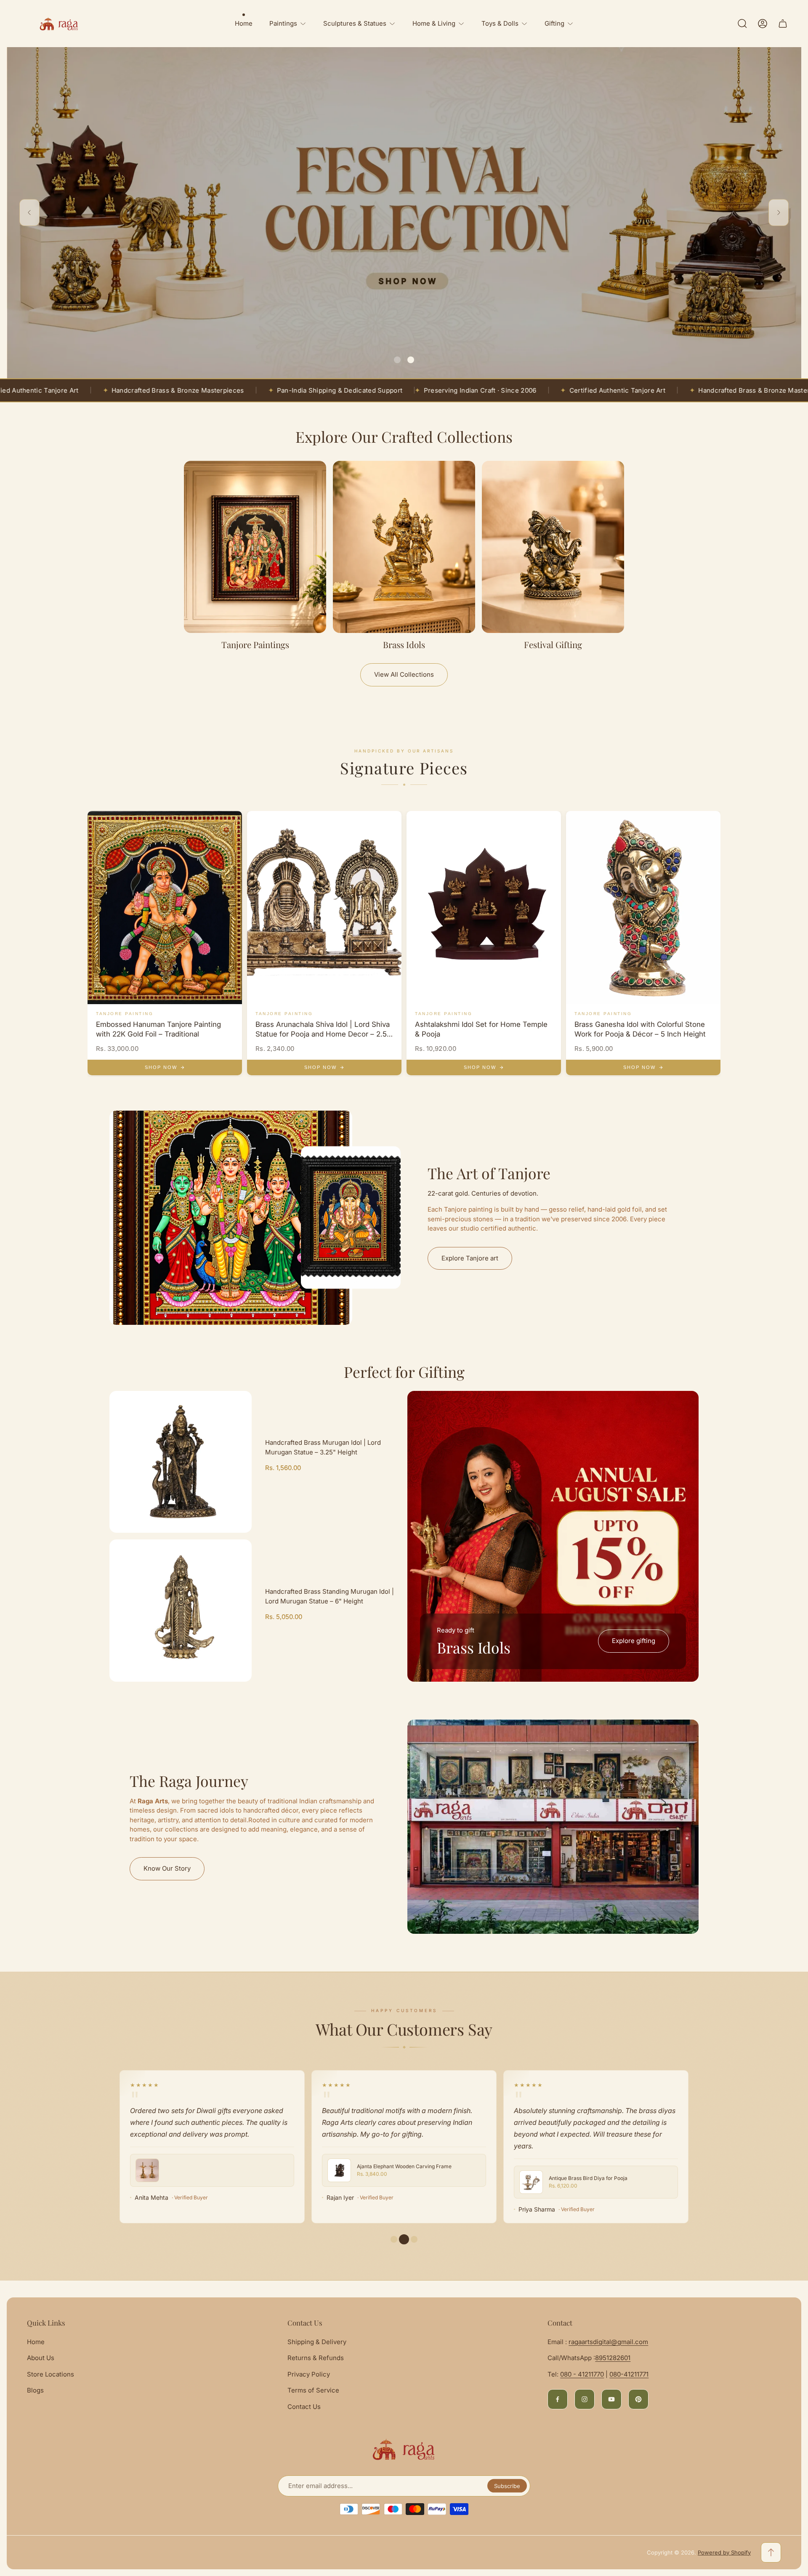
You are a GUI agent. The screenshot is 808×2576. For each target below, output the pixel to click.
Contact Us (304, 2407)
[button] (397, 360)
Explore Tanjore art (470, 1258)
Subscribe (507, 2486)
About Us (41, 2358)
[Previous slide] (29, 213)
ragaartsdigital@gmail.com (608, 2342)
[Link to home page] (404, 2449)
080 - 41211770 (582, 2374)
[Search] (742, 24)
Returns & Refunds (316, 2358)
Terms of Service (313, 2390)
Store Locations (50, 2374)
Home (36, 2342)
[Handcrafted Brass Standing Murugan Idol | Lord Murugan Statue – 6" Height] (181, 1611)
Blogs (35, 2390)
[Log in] (763, 24)
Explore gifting (634, 1641)
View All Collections (404, 674)
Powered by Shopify (724, 2552)
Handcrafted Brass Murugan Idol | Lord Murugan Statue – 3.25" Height (323, 1447)
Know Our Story (167, 1868)
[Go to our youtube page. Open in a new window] (611, 2399)
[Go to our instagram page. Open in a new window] (585, 2399)
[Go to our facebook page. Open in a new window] (558, 2399)
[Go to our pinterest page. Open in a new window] (638, 2399)
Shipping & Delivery (317, 2342)
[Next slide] (779, 213)
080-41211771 (629, 2374)
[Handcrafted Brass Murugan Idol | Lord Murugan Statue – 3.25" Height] (181, 1462)
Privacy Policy (309, 2374)
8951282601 (613, 2358)
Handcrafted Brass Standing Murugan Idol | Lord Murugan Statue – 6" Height (330, 1596)
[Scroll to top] (771, 2552)
